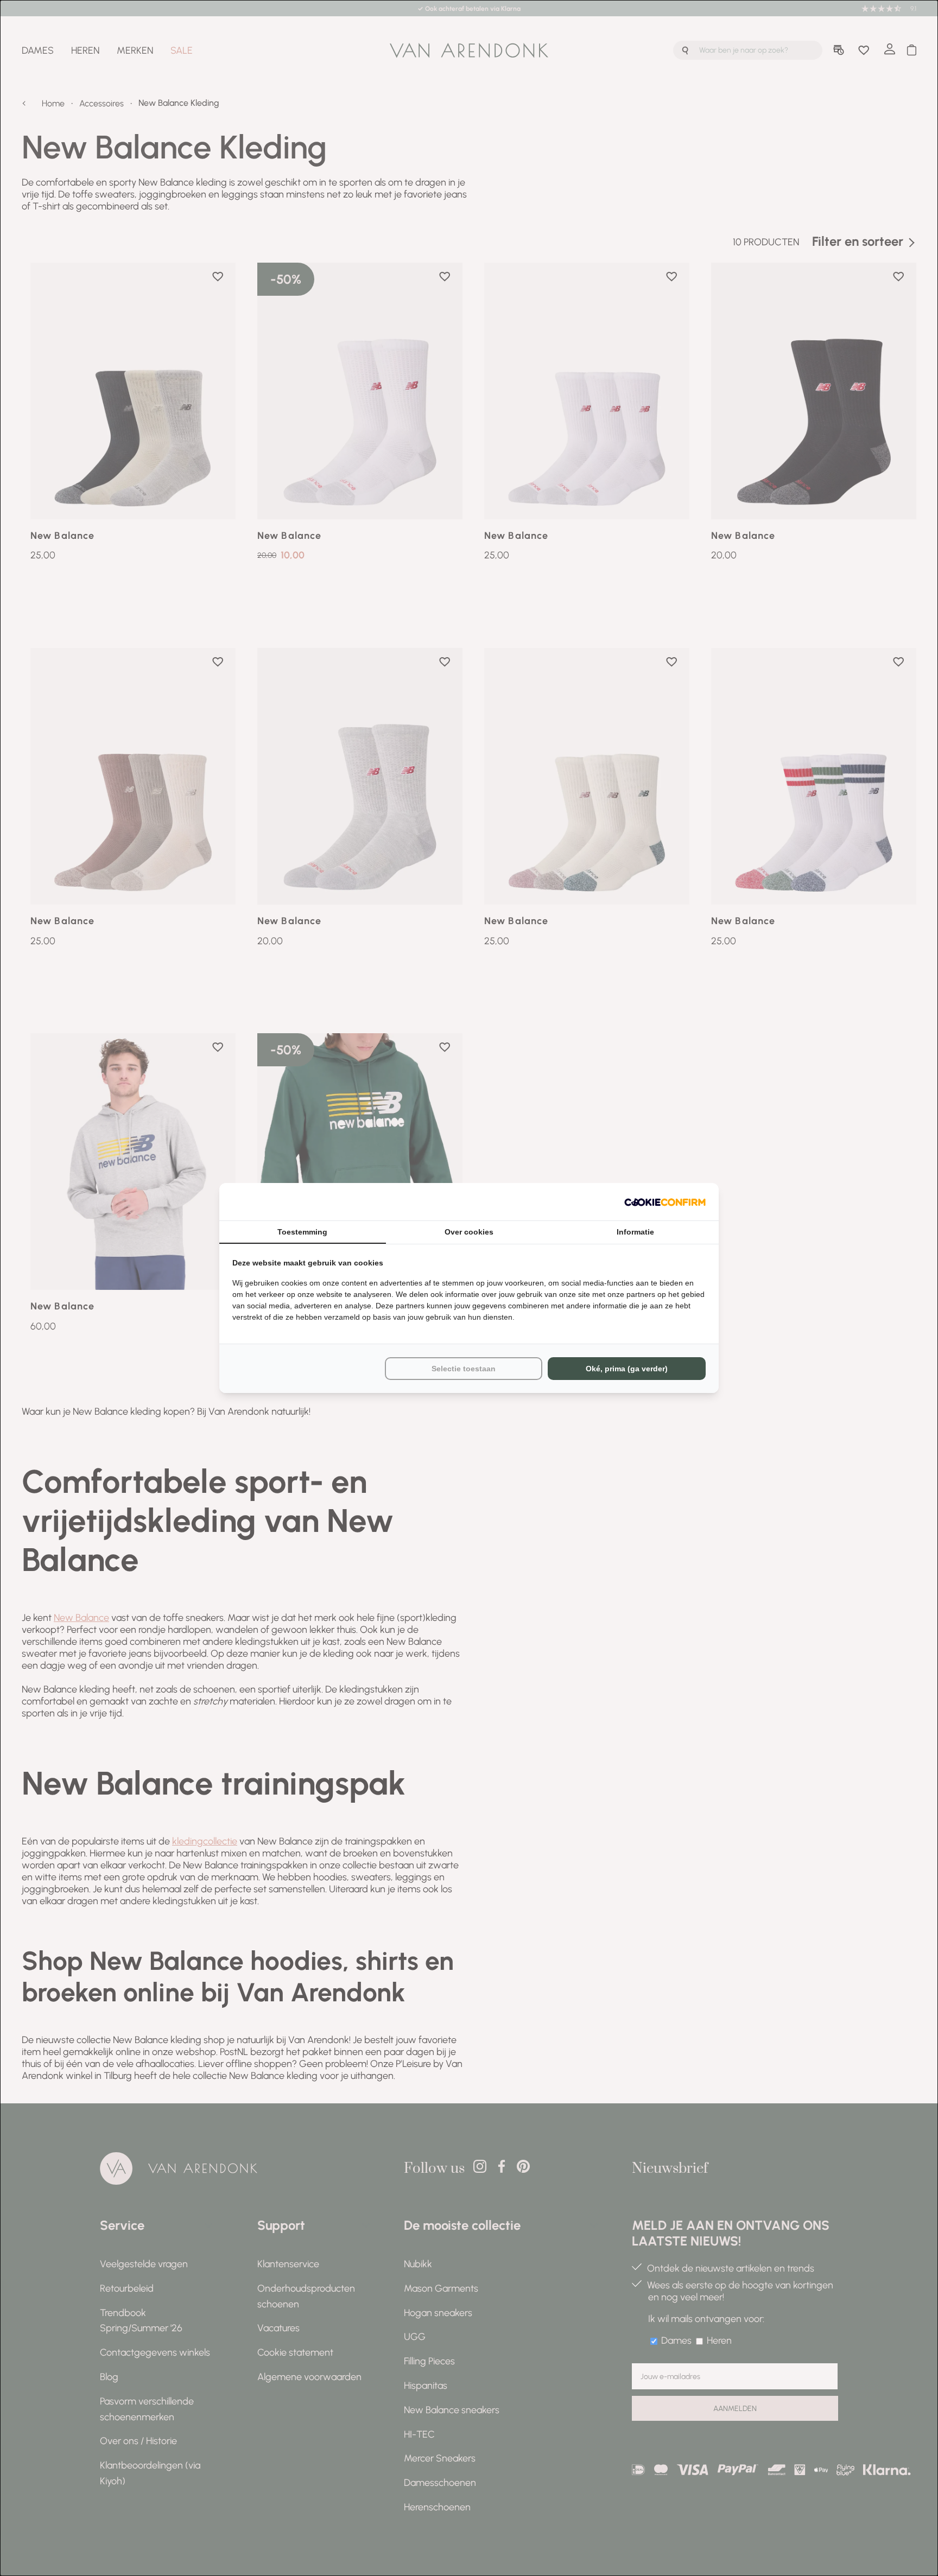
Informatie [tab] (635, 1232)
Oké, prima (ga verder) (627, 1369)
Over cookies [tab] (469, 1232)
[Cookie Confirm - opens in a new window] (665, 1202)
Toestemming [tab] (302, 1232)
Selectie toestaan (464, 1369)
